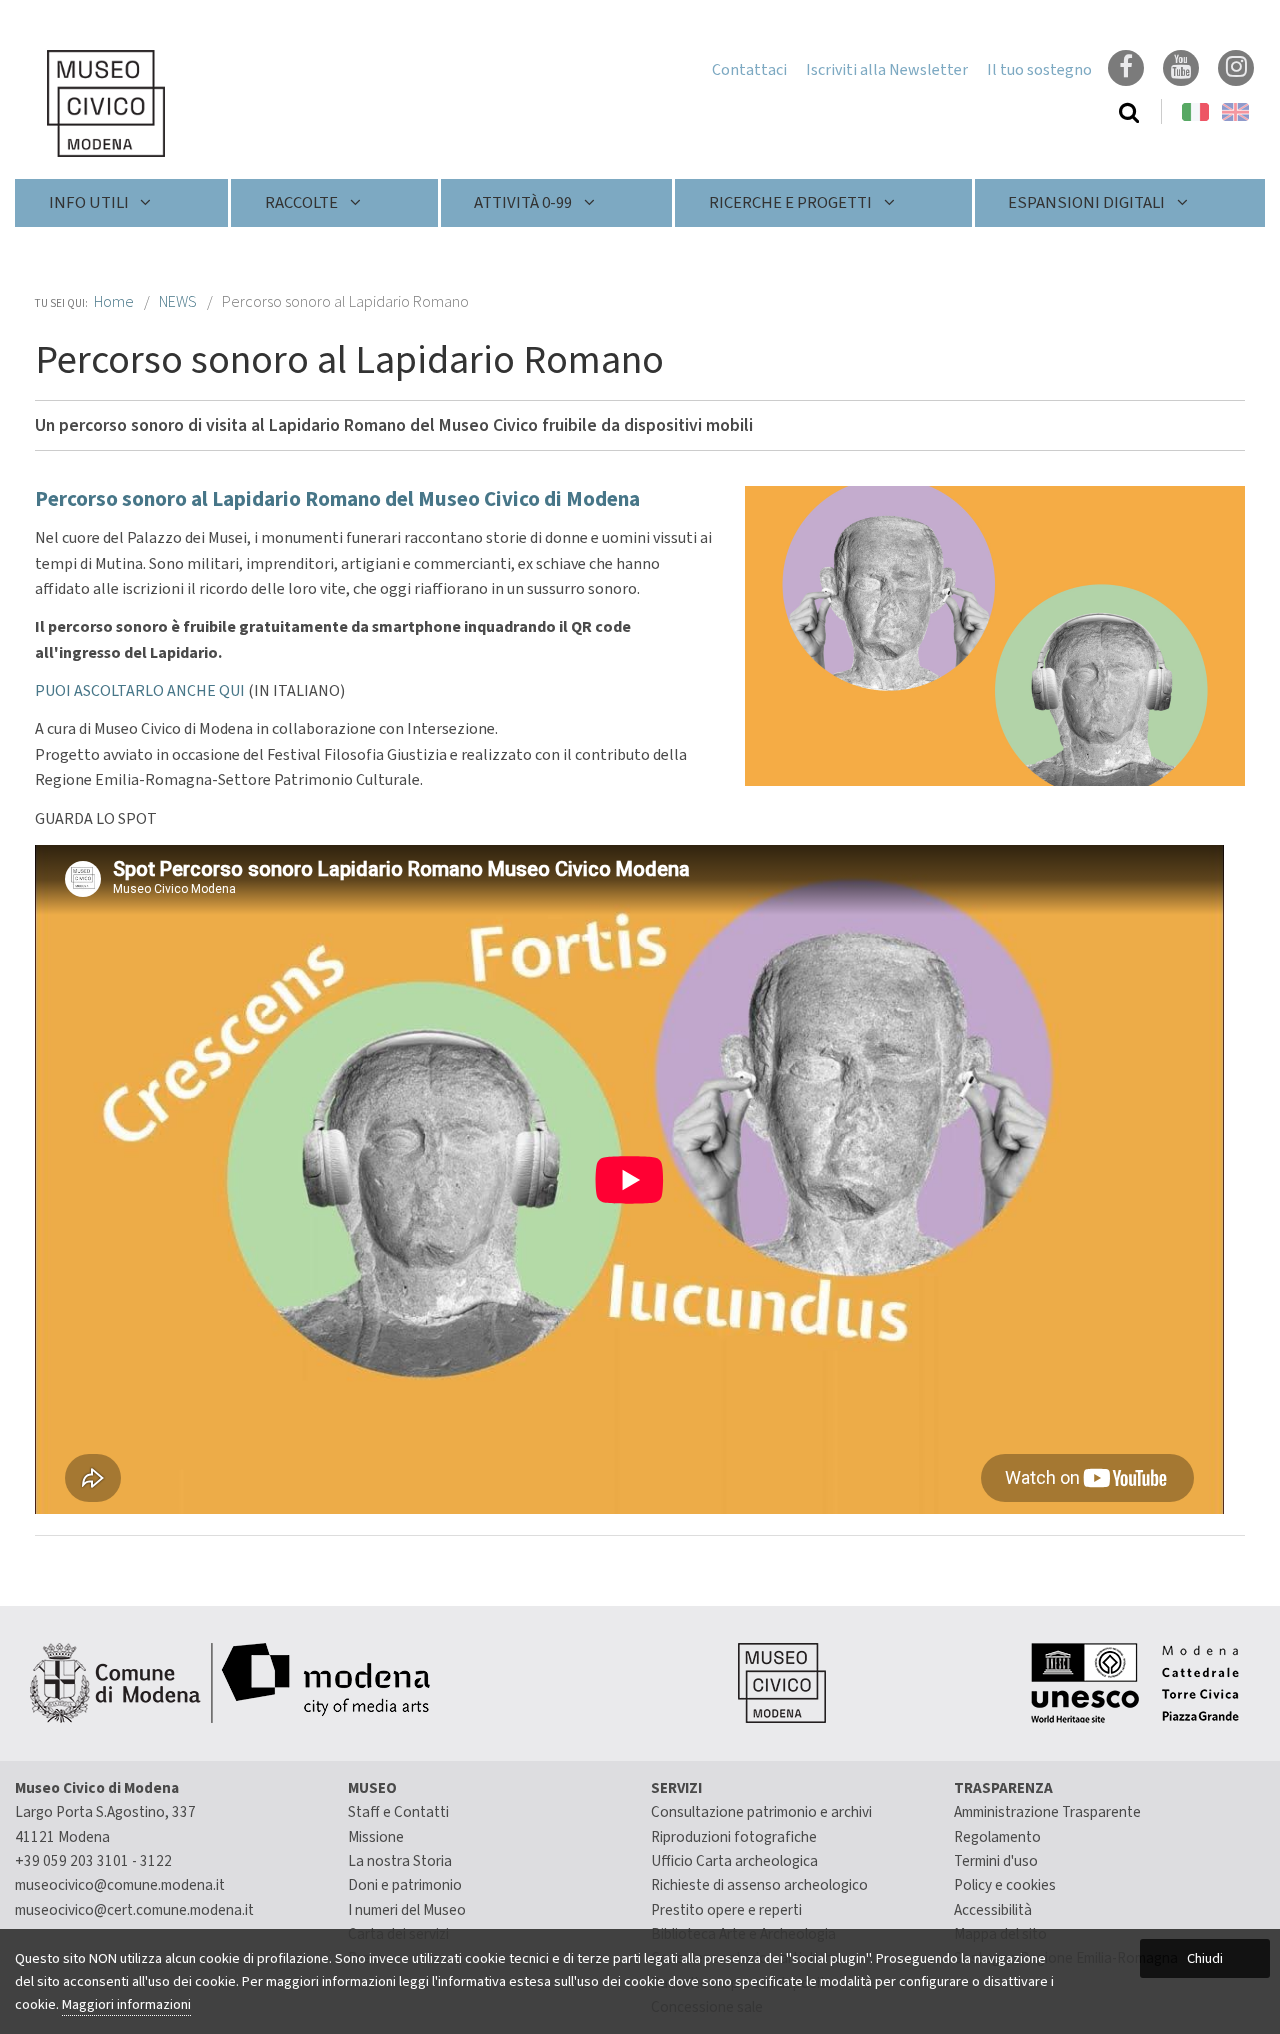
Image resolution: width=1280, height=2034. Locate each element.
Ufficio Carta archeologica (734, 1861)
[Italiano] (90, 103)
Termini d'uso (996, 1861)
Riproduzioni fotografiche (734, 1837)
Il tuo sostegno (1039, 70)
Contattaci (749, 70)
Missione (376, 1837)
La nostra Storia (400, 1861)
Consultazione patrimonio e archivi (761, 1812)
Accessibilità (993, 1910)
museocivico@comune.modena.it (120, 1885)
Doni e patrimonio (405, 1885)
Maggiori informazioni (126, 2004)
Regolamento (997, 1837)
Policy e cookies (1005, 1885)
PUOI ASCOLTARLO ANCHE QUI (141, 691)
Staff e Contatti (398, 1812)
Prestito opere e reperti (726, 1910)
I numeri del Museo (407, 1910)
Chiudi (1205, 1958)
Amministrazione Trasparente (1047, 1812)
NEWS (178, 302)
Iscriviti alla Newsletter (887, 70)
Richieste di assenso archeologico (759, 1885)
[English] (1235, 112)
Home (114, 302)
